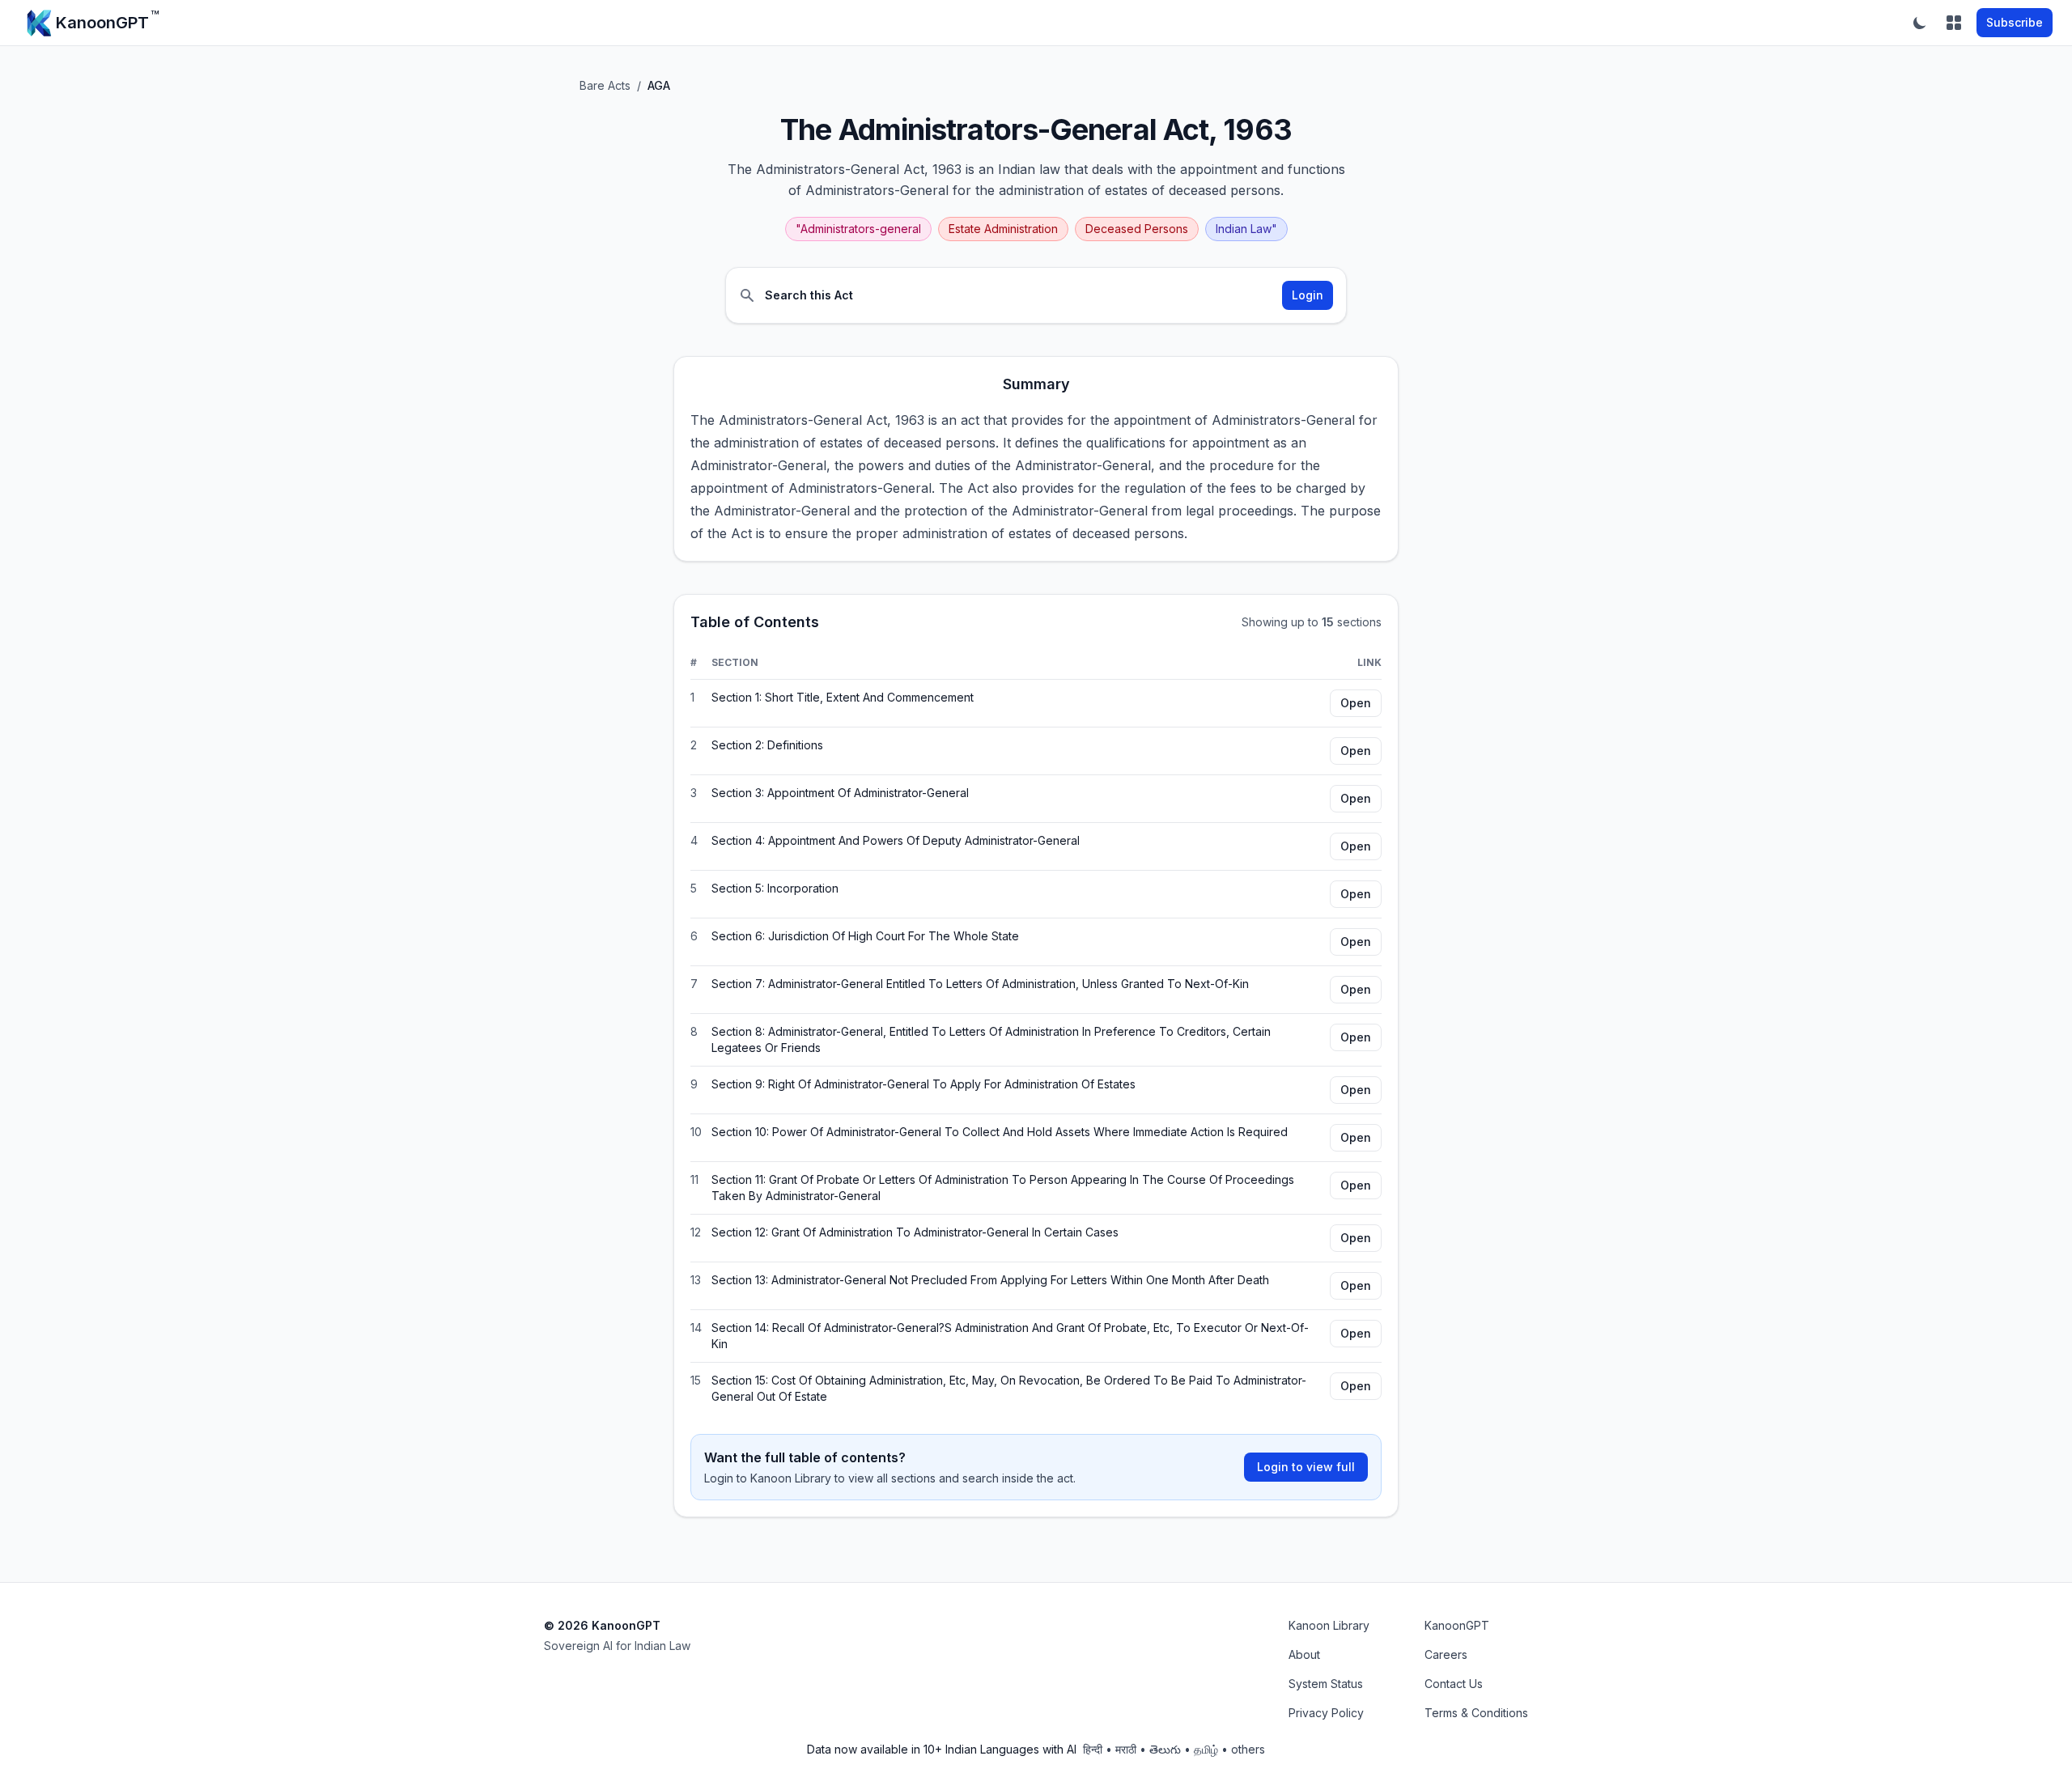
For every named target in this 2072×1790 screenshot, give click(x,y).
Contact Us (1454, 1684)
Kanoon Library (1329, 1625)
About (1304, 1654)
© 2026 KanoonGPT (602, 1625)
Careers (1446, 1654)
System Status (1326, 1684)
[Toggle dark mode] (1920, 23)
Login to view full (1306, 1467)
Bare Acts (605, 85)
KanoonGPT (1457, 1625)
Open (1356, 703)
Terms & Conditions (1476, 1713)
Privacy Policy (1326, 1713)
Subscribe (2015, 22)
